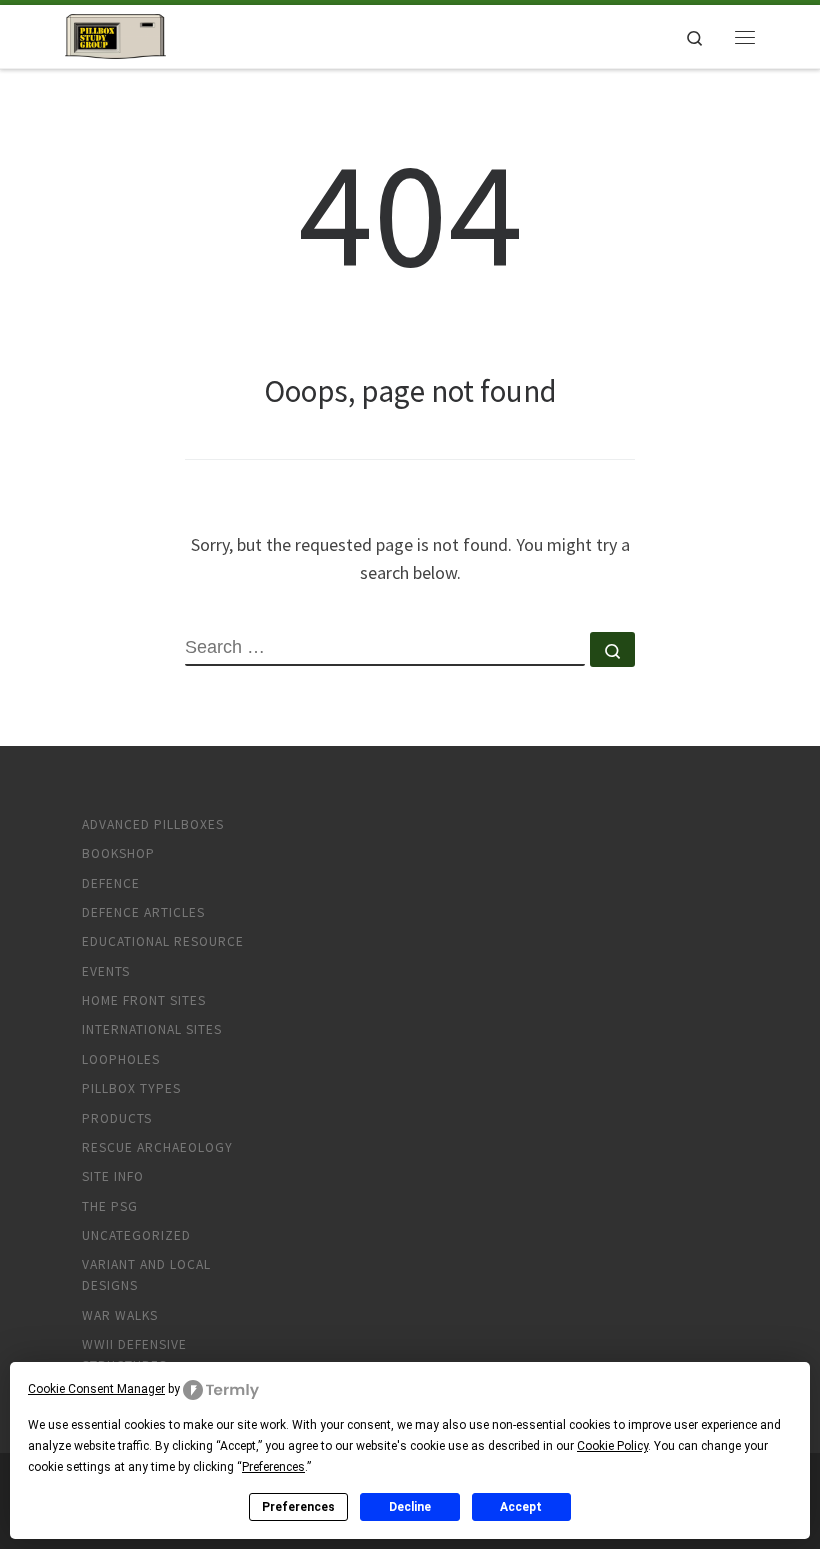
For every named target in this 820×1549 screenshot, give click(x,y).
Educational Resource (163, 941)
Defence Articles (143, 912)
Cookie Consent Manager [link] (96, 1389)
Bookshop (118, 853)
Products (117, 1118)
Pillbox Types (131, 1088)
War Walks (120, 1315)
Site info (113, 1176)
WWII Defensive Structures (134, 1355)
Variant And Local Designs (146, 1275)
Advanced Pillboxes (153, 824)
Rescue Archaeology (157, 1147)
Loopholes (121, 1059)
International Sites (152, 1029)
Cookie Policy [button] (612, 1446)
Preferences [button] (273, 1467)
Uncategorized (136, 1235)
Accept (521, 1507)
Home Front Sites (144, 1000)
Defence (111, 883)
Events (106, 971)
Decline (410, 1507)
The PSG (110, 1206)
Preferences (298, 1507)
